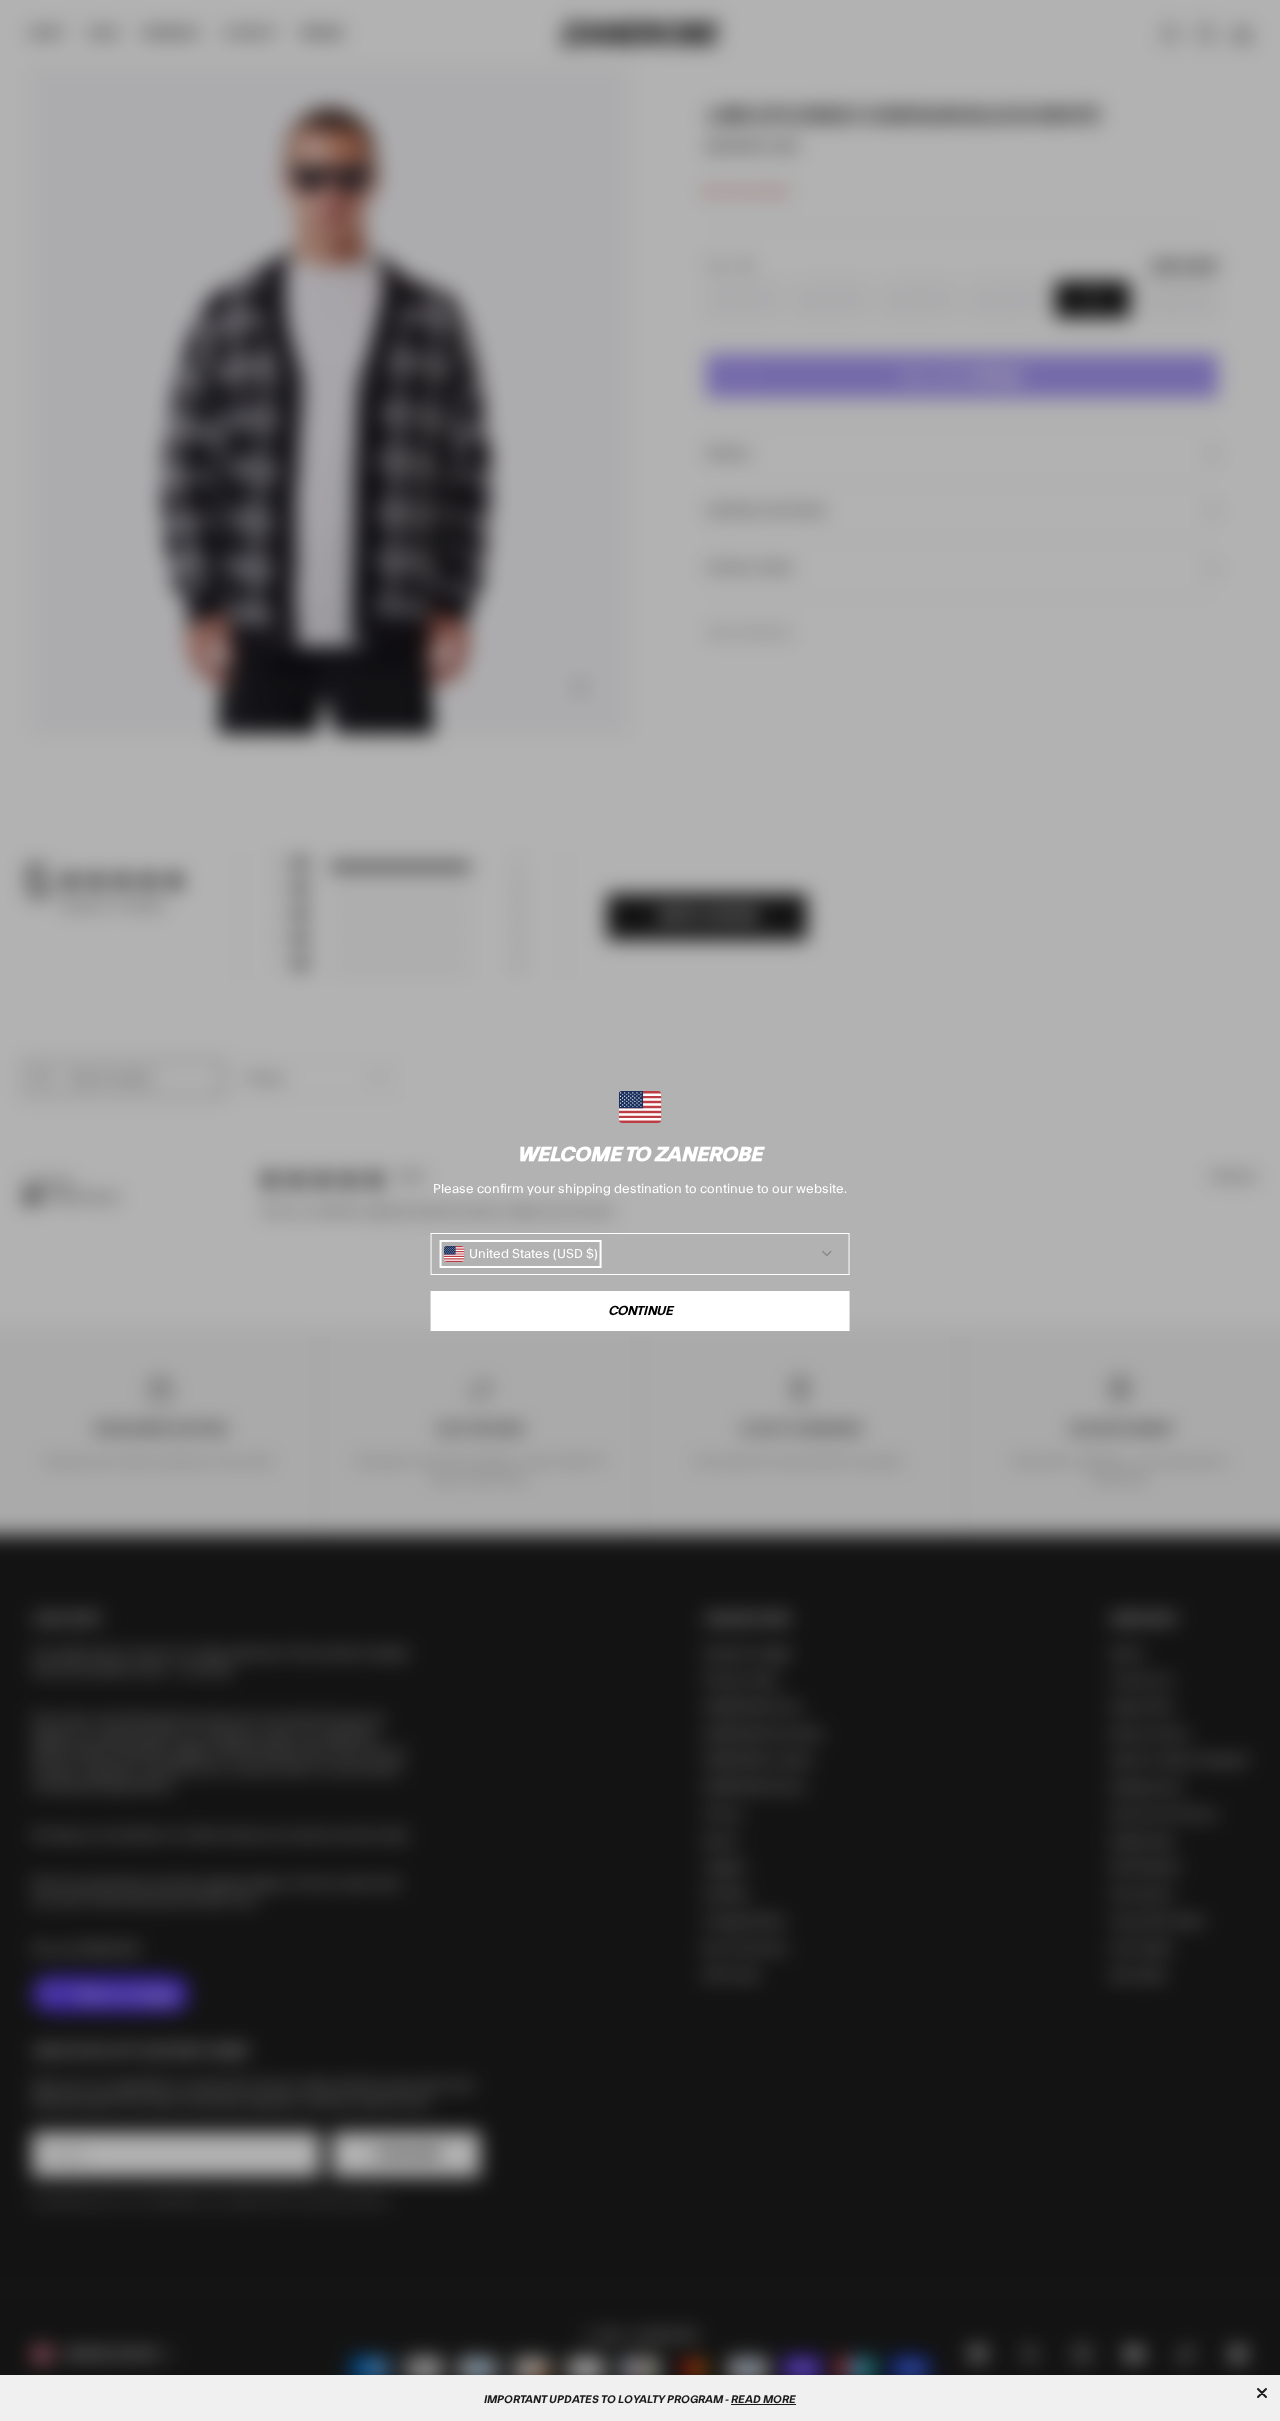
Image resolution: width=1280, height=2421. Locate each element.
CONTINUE (640, 1311)
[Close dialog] (1262, 2393)
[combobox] (521, 1254)
